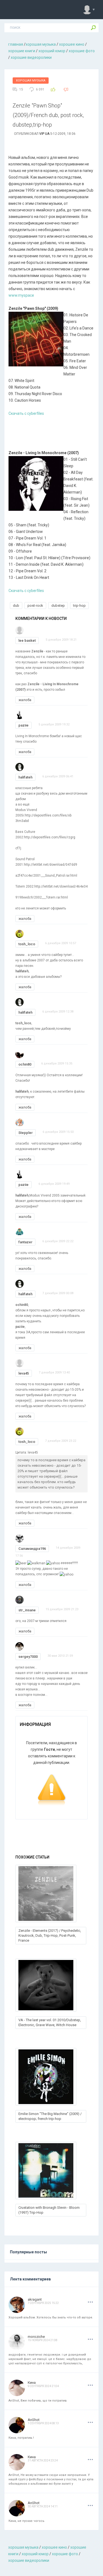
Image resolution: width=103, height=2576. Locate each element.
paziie (23, 725)
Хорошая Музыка (31, 81)
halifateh (25, 777)
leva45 (24, 1373)
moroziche (36, 2337)
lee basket (27, 641)
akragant (35, 2299)
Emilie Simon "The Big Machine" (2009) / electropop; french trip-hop (50, 2116)
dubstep (58, 606)
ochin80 (25, 1064)
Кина (32, 2383)
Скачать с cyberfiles (26, 413)
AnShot (34, 2420)
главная (16, 44)
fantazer (25, 1242)
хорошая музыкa (41, 44)
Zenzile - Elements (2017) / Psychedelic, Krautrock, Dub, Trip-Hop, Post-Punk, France (50, 1935)
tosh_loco (27, 944)
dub (16, 606)
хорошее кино (72, 44)
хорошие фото (82, 51)
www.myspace (21, 295)
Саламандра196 (32, 1549)
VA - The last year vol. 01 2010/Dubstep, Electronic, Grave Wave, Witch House (50, 2022)
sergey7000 (28, 1657)
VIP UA (44, 134)
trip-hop (79, 606)
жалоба (25, 700)
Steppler (26, 1133)
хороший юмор (52, 51)
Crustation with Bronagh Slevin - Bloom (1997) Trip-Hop (49, 2210)
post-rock (35, 606)
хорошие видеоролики (31, 57)
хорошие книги (22, 51)
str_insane (27, 1610)
